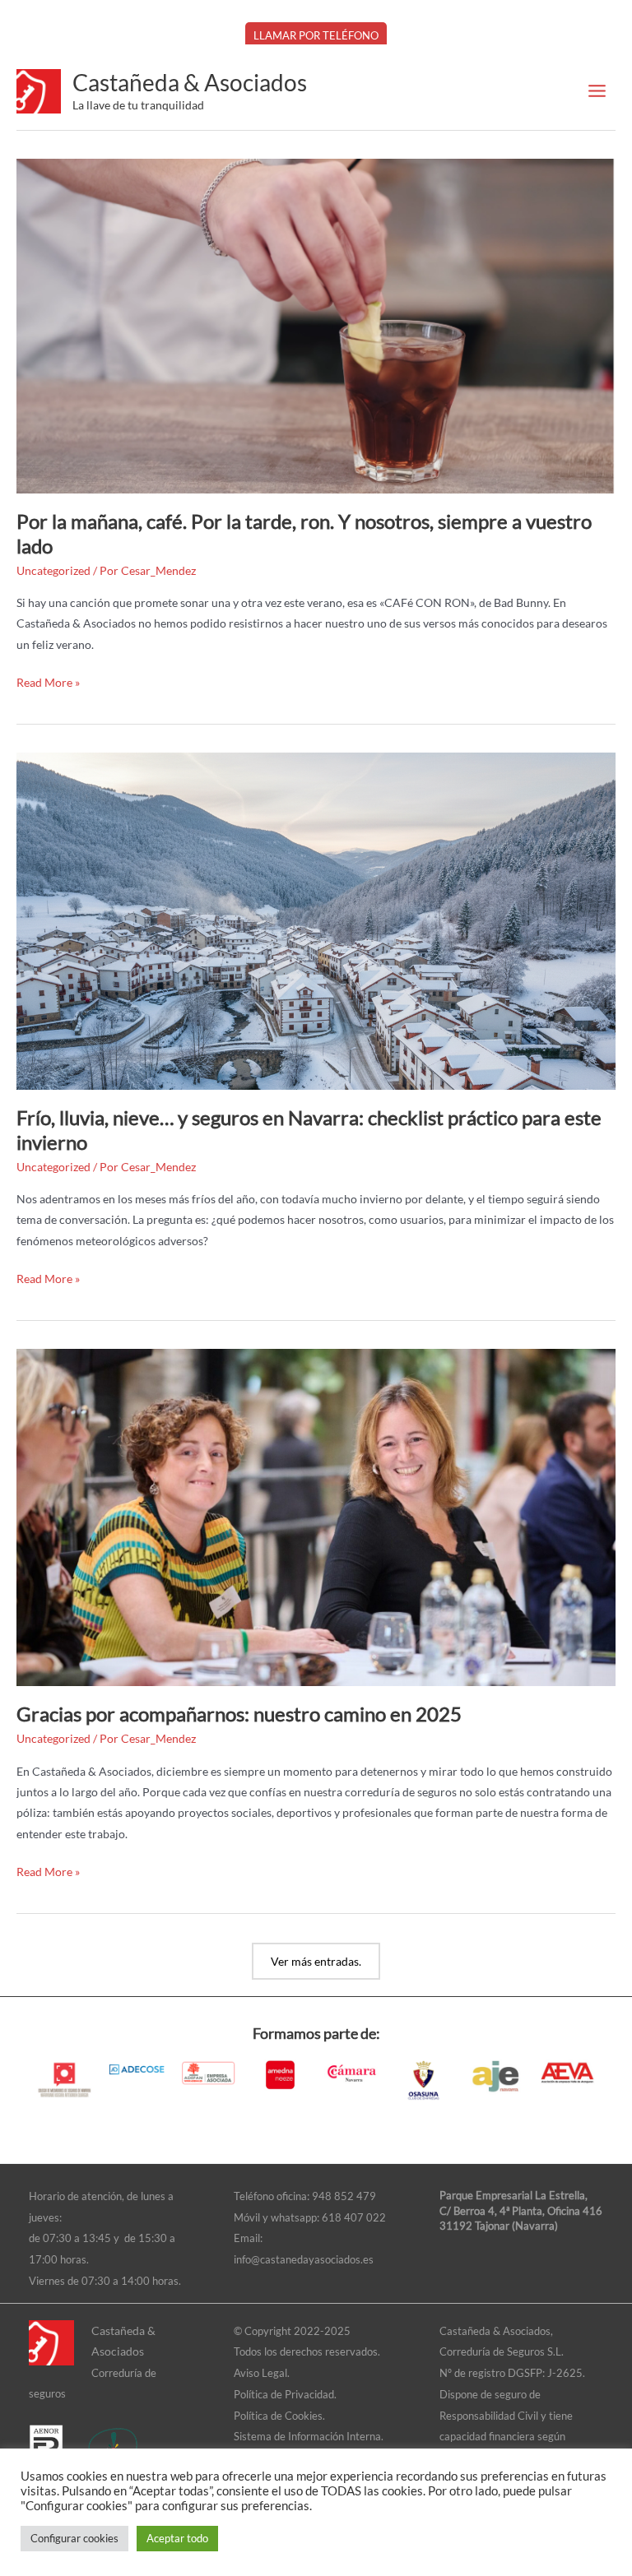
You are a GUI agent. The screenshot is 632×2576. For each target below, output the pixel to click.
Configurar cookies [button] (74, 2538)
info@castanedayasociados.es (304, 2259)
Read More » (48, 681)
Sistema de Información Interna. (309, 2436)
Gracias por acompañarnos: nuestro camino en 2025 (239, 1714)
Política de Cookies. (279, 2416)
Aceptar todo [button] (177, 2538)
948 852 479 (344, 2196)
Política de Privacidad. (285, 2394)
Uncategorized (53, 570)
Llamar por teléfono (316, 35)
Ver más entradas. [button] (316, 1961)
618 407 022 (354, 2217)
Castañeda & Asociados (190, 82)
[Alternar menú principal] (597, 91)
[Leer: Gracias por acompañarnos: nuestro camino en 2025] (316, 1516)
